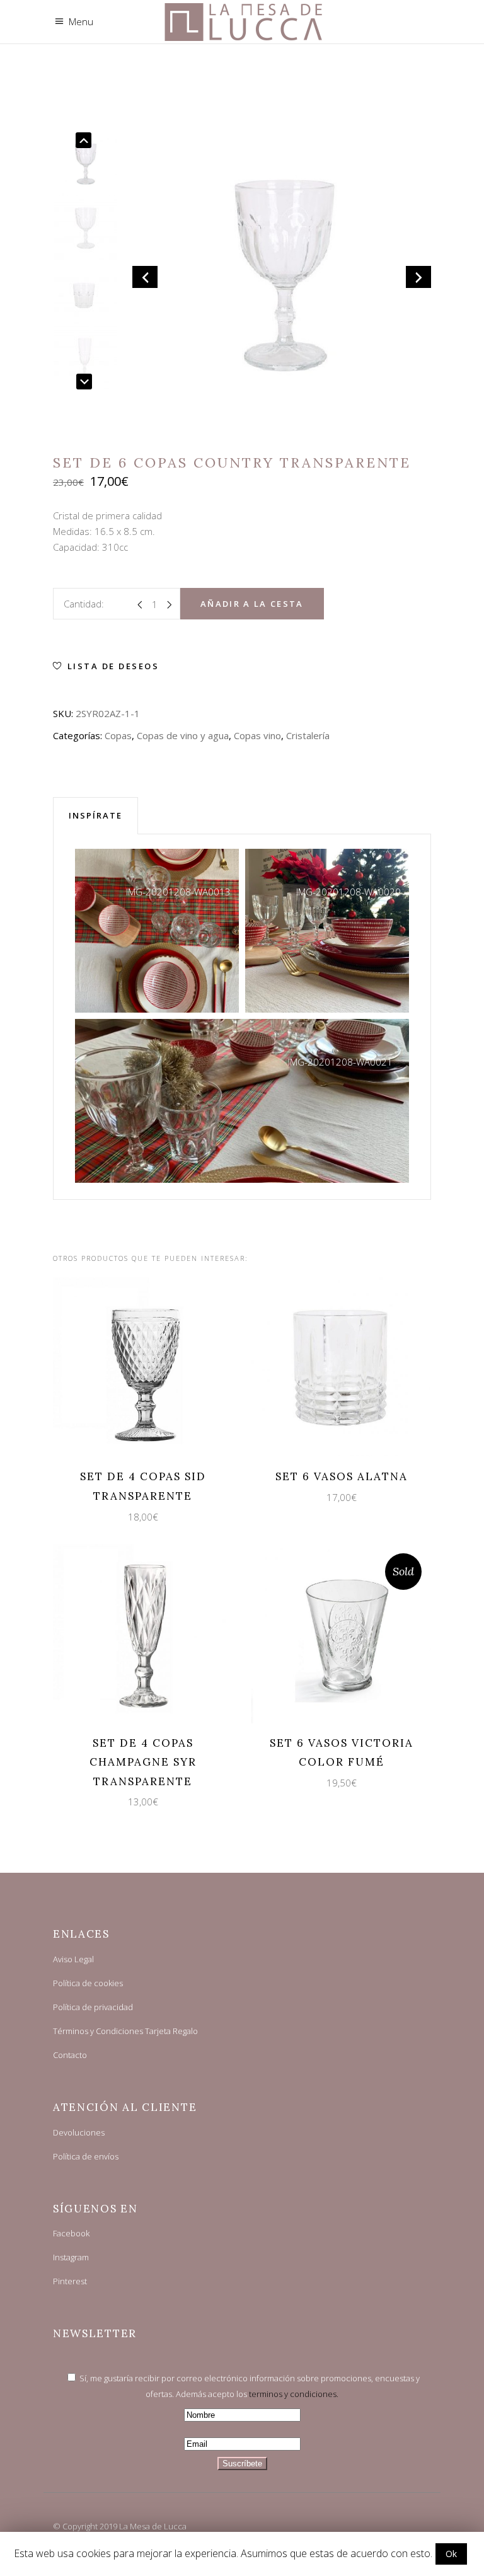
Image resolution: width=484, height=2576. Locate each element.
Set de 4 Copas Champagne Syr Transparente (143, 1762)
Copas (118, 735)
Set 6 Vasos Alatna (342, 1476)
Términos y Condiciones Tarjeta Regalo (125, 2031)
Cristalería (308, 735)
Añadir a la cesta (252, 604)
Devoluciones (79, 2132)
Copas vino (257, 735)
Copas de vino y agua (183, 735)
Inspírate (95, 815)
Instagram (71, 2257)
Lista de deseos (113, 666)
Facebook (71, 2233)
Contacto (70, 2055)
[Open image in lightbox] (157, 931)
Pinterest (70, 2281)
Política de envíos (86, 2156)
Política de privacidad (93, 2007)
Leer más (330, 1632)
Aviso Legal (73, 1959)
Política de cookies (88, 1983)
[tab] (95, 815)
